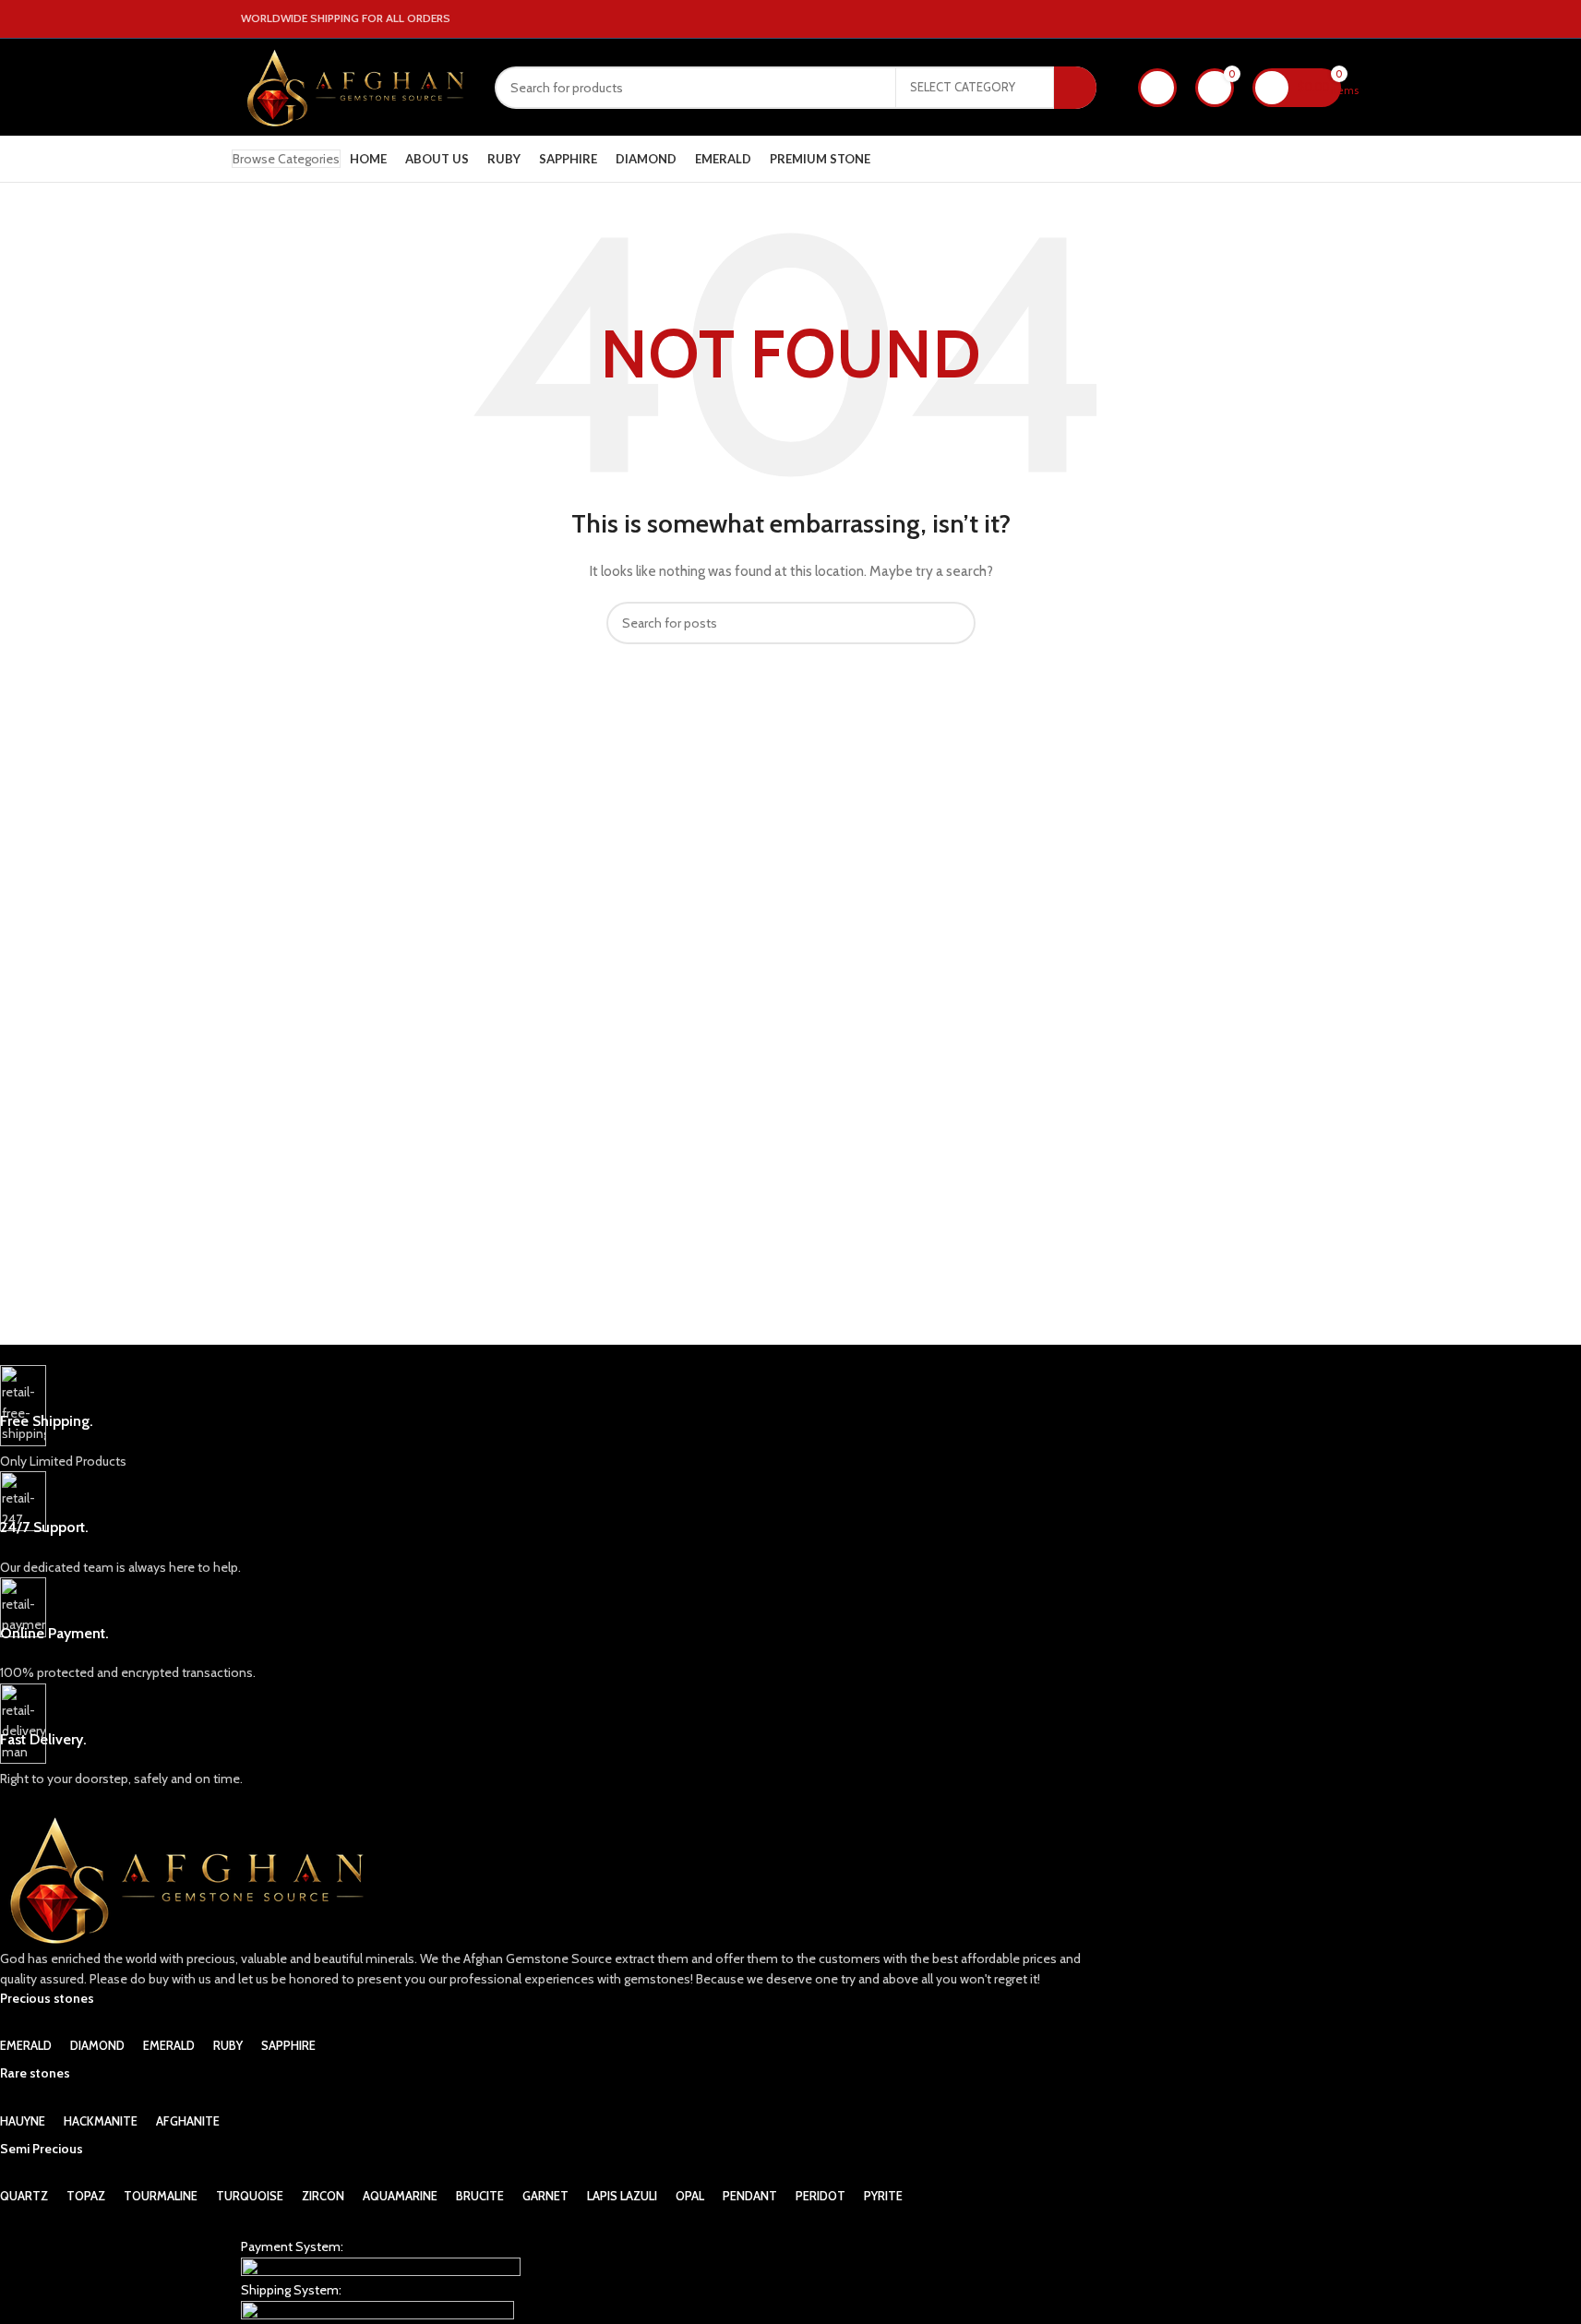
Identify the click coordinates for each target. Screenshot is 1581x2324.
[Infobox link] (550, 1418)
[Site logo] (354, 86)
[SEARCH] (1075, 88)
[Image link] (381, 2267)
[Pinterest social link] (1330, 19)
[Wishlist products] (1157, 88)
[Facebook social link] (1286, 19)
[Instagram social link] (1308, 19)
